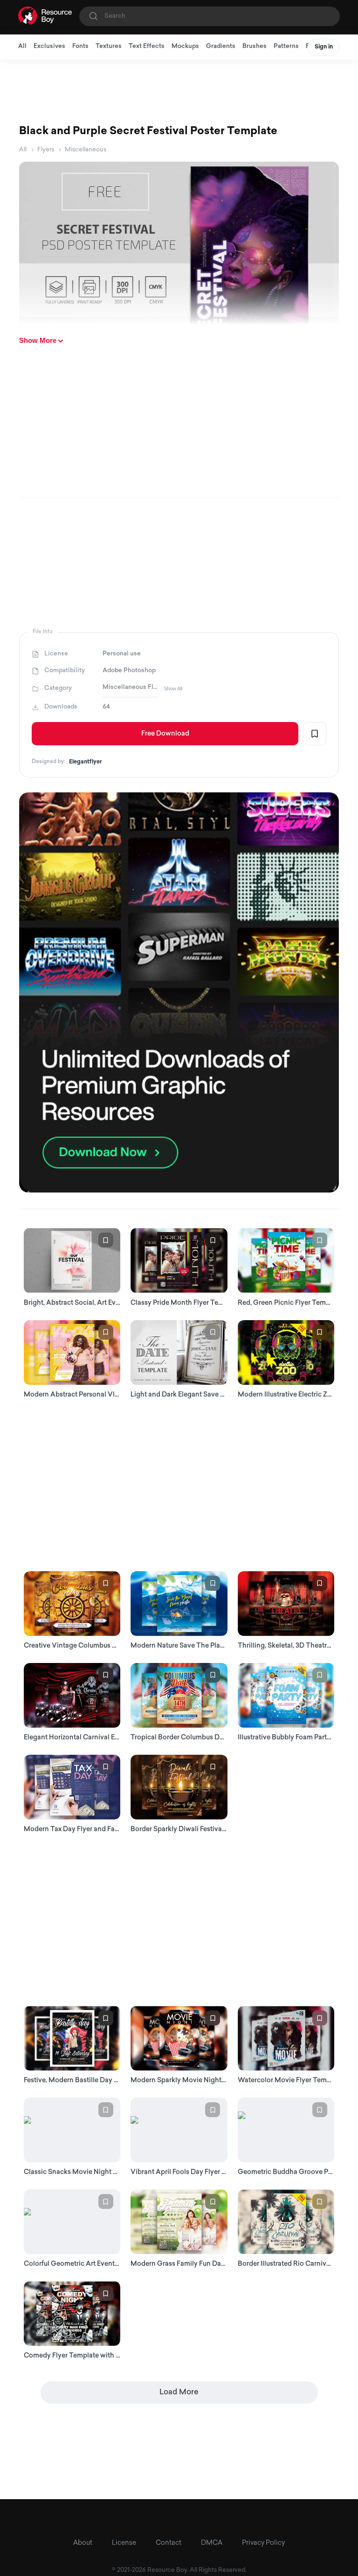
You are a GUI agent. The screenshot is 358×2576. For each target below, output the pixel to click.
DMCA (212, 2543)
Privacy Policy (263, 2543)
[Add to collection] (315, 734)
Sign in (324, 47)
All (22, 46)
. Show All (172, 688)
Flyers (46, 150)
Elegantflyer (86, 762)
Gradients (221, 46)
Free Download (165, 734)
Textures (109, 46)
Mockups (185, 46)
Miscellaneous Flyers (131, 687)
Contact (169, 2543)
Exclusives (49, 46)
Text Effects (147, 46)
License (124, 2543)
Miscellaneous (86, 150)
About (83, 2543)
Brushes (255, 46)
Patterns (286, 46)
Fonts (80, 46)
